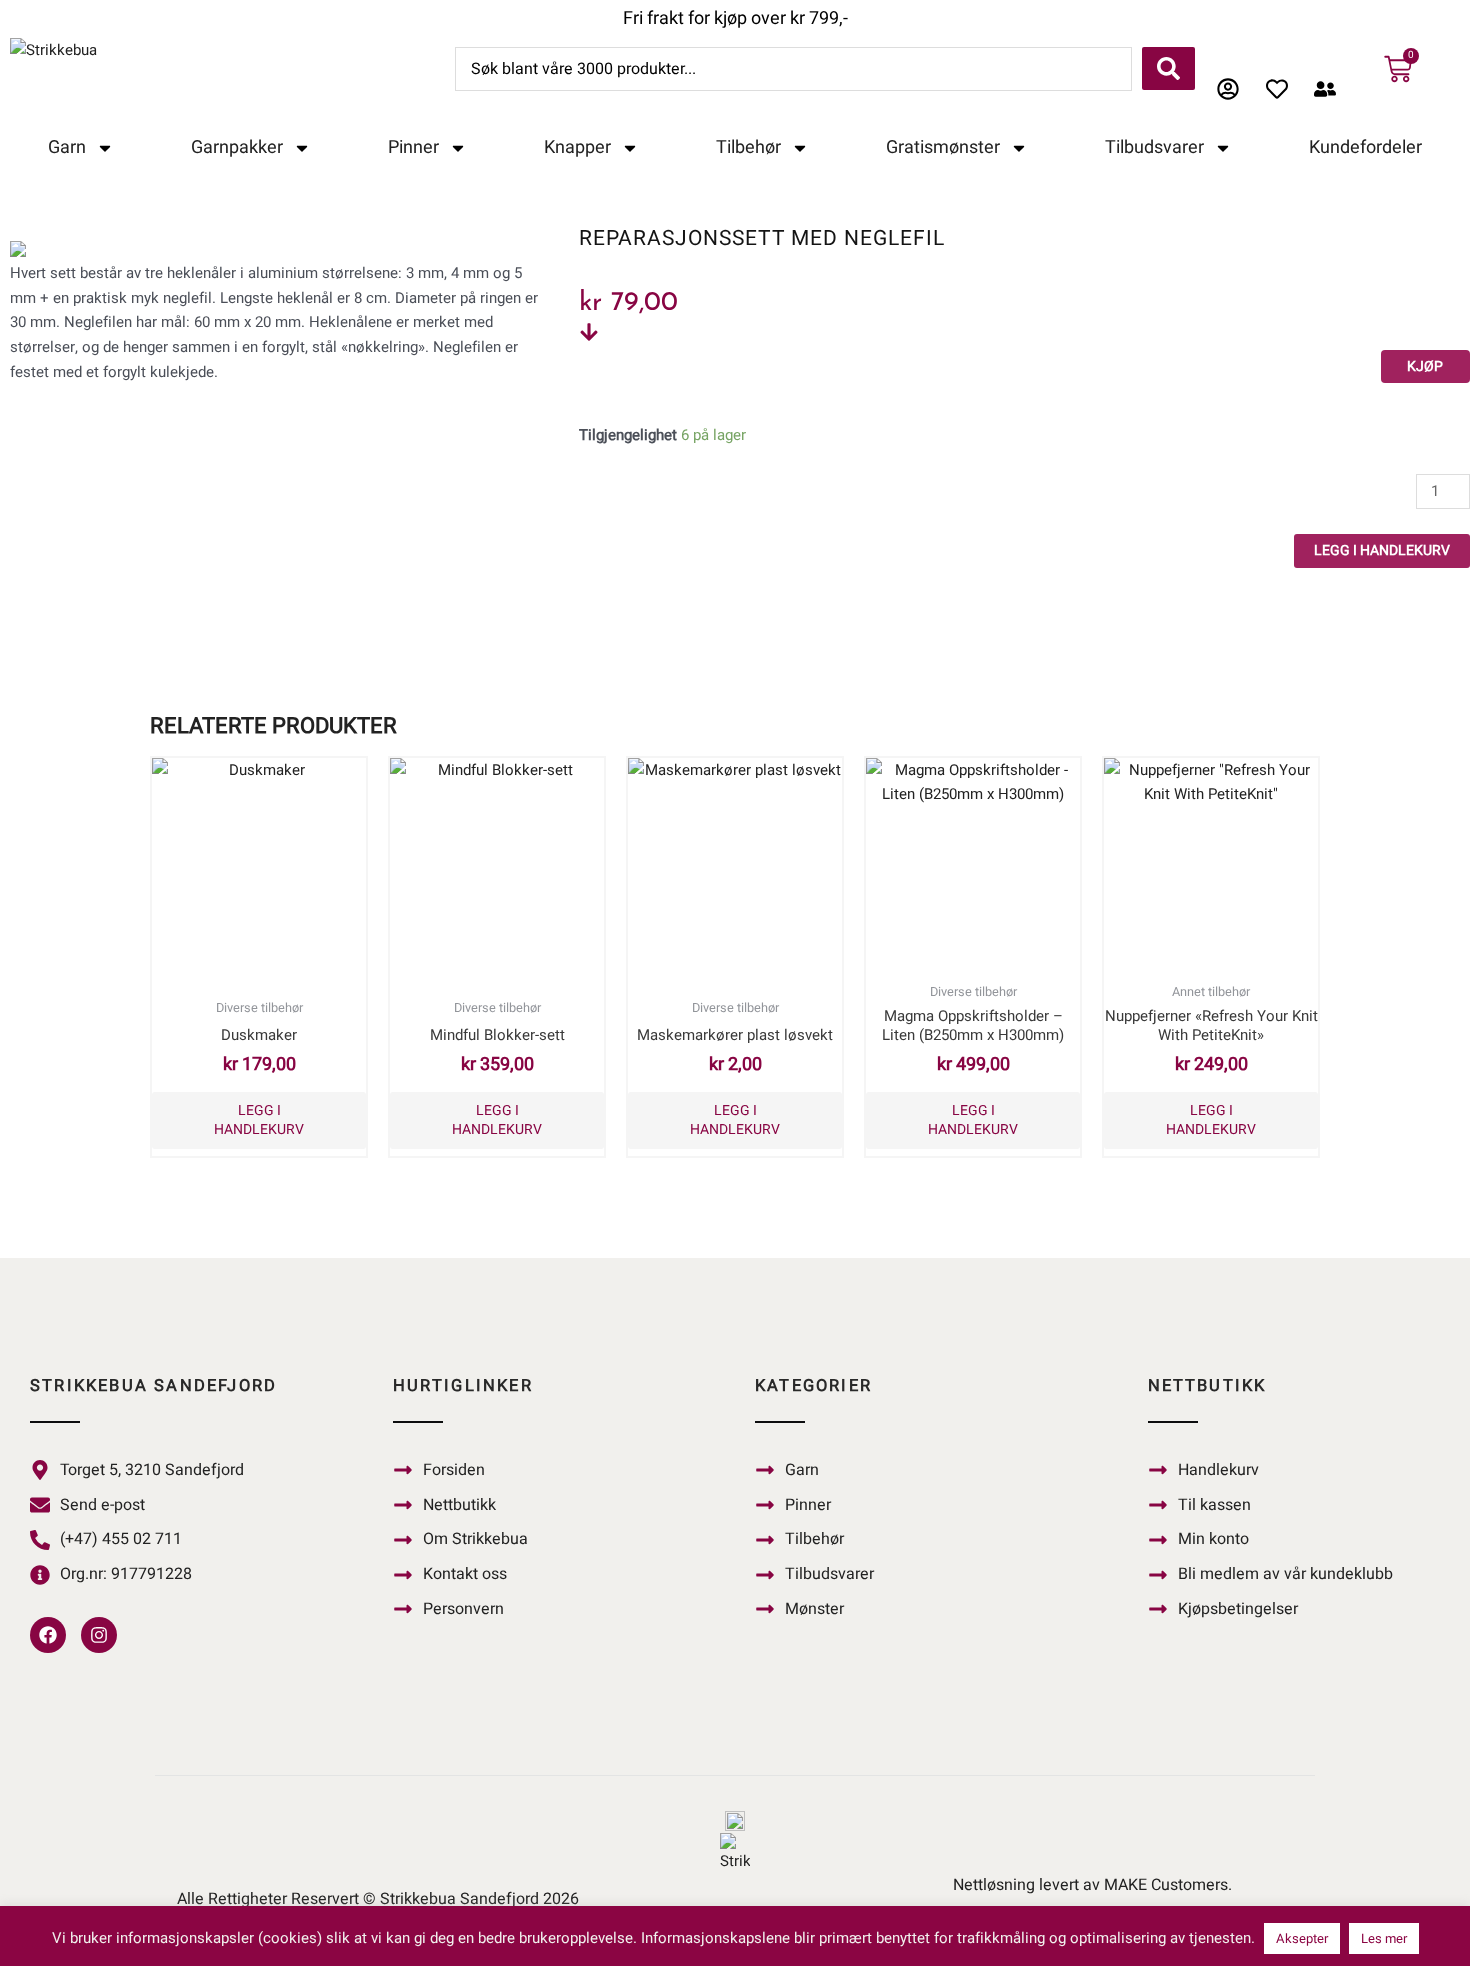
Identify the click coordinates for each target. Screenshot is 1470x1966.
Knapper (577, 147)
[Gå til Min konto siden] (1233, 89)
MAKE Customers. (1168, 1885)
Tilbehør (748, 147)
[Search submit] (1168, 68)
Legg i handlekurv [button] (259, 1119)
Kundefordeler (1365, 147)
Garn (67, 147)
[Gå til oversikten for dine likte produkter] (1282, 89)
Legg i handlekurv (1382, 550)
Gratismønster (943, 147)
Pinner (413, 147)
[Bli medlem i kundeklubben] (1330, 89)
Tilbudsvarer (1154, 147)
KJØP (1425, 366)
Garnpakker (237, 147)
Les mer (1384, 1938)
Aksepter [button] (1302, 1938)
